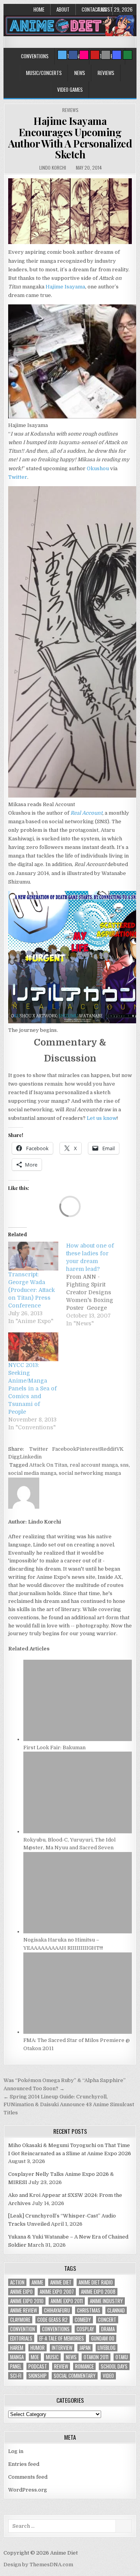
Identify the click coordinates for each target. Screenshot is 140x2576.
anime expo (21, 2292)
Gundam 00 (103, 2338)
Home (39, 9)
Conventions (35, 56)
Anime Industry (106, 2301)
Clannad (116, 2310)
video (108, 2376)
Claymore (20, 2320)
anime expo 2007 (57, 2292)
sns (124, 1465)
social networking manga (90, 1473)
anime (37, 2282)
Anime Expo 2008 (98, 2292)
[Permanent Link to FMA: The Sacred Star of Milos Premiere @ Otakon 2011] (78, 2032)
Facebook (64, 1449)
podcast (38, 2366)
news (71, 2357)
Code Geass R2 (52, 2320)
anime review (24, 2310)
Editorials (21, 2338)
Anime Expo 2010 (27, 2301)
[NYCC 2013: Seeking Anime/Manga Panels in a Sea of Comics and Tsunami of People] (33, 1347)
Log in (16, 2451)
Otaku (122, 2357)
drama (108, 2329)
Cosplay (85, 2329)
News (80, 73)
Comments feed (28, 2477)
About (63, 9)
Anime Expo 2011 (67, 2301)
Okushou (98, 468)
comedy (83, 2320)
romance (84, 2366)
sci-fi (16, 2376)
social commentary (75, 2376)
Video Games (70, 90)
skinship (38, 2376)
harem (17, 2348)
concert (107, 2320)
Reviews (106, 73)
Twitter (18, 477)
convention (23, 2329)
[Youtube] (95, 55)
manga (17, 2357)
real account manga (94, 1465)
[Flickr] (84, 55)
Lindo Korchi (53, 168)
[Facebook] (73, 55)
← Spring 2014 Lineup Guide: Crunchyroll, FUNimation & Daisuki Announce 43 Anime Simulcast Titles (69, 2105)
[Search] (106, 55)
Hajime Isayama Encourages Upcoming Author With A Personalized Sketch (70, 138)
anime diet (61, 2282)
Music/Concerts (44, 73)
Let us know (102, 1118)
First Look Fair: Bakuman (54, 1747)
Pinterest (88, 1449)
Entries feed (24, 2464)
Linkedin (31, 1457)
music (52, 2357)
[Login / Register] (128, 55)
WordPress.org (28, 2490)
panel (16, 2366)
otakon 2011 (96, 2357)
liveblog (107, 2348)
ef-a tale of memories (62, 2338)
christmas (89, 2310)
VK (120, 1449)
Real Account (86, 813)
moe (35, 2357)
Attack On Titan (48, 1465)
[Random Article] (117, 55)
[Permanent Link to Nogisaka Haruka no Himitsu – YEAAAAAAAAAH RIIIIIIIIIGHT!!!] (78, 1932)
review (61, 2366)
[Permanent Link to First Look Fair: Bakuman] (78, 1739)
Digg (14, 1457)
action (17, 2282)
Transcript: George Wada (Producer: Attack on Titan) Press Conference (31, 1290)
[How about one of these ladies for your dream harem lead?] (95, 1284)
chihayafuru (57, 2310)
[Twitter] (62, 55)
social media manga (32, 1473)
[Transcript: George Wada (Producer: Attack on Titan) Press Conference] (33, 1256)
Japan (85, 2348)
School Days (114, 2366)
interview (62, 2348)
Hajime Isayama (65, 287)
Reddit (108, 1449)
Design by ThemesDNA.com (38, 2565)
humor (38, 2348)
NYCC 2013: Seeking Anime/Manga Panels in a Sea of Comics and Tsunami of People (32, 1388)
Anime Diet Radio (96, 2282)
